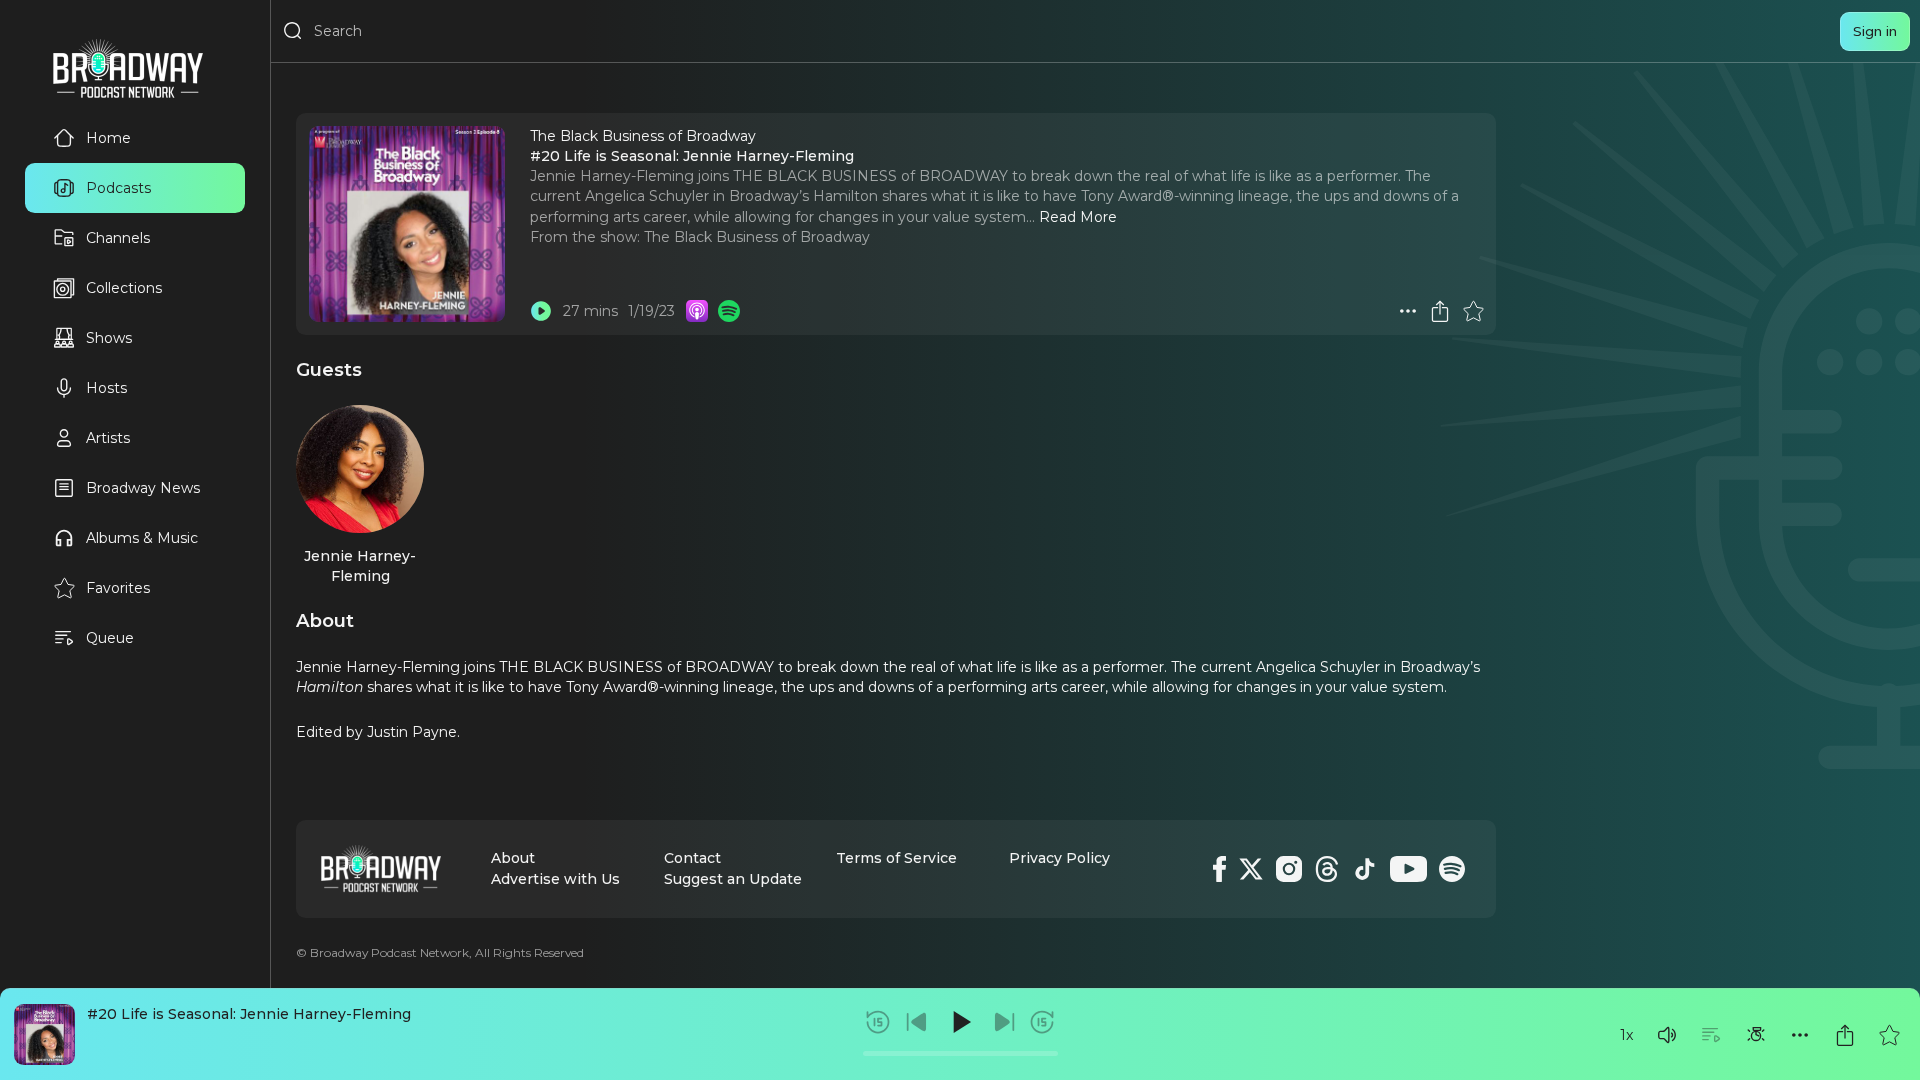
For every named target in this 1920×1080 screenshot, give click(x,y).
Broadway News (143, 488)
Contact (692, 858)
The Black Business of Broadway (757, 237)
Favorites (118, 588)
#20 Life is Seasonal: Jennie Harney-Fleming (249, 1014)
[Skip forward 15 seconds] (1042, 1022)
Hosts (106, 388)
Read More (1078, 217)
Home (108, 138)
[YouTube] (1408, 869)
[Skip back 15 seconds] (878, 1022)
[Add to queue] (1711, 1035)
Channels (118, 238)
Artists (108, 438)
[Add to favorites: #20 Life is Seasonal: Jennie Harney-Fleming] (1889, 1035)
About (513, 858)
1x (1626, 1035)
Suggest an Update (733, 879)
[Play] (960, 1022)
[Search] (293, 31)
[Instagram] (1289, 869)
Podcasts (118, 188)
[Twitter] (1251, 869)
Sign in (1875, 31)
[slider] (960, 1053)
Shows (109, 338)
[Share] (1845, 1035)
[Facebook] (1219, 869)
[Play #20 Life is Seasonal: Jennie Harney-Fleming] (541, 311)
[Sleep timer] (1756, 1035)
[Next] (1004, 1022)
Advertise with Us (555, 879)
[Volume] (1667, 1035)
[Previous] (917, 1022)
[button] (1667, 1035)
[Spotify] (1452, 869)
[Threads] (1327, 869)
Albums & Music (142, 538)
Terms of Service (896, 858)
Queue (110, 638)
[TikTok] (1365, 869)
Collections (124, 288)
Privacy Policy (1059, 858)
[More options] (1800, 1035)
